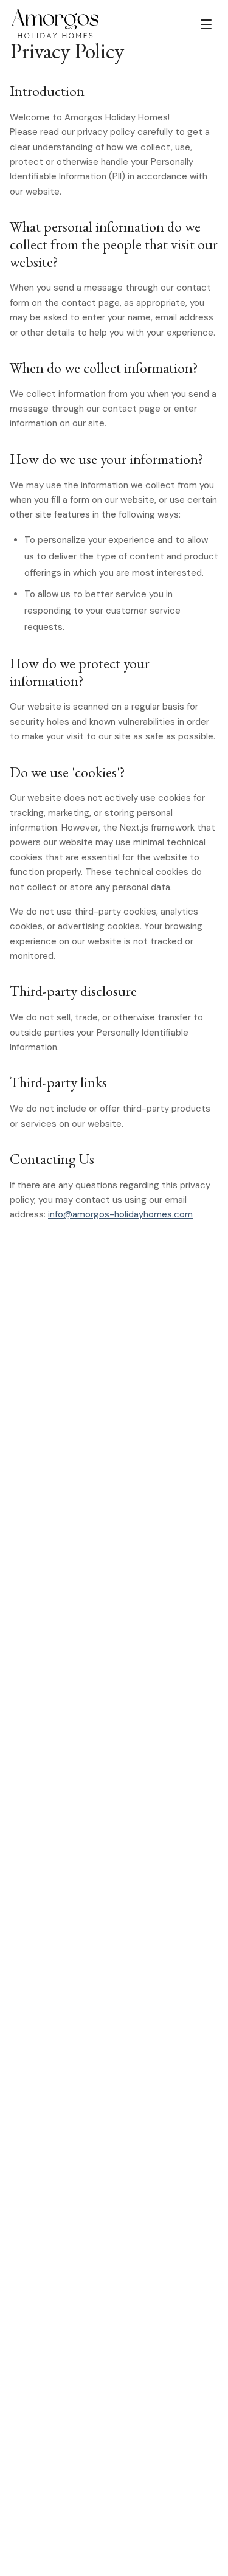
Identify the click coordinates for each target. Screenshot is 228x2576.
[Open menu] (206, 24)
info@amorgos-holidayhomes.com (120, 1214)
